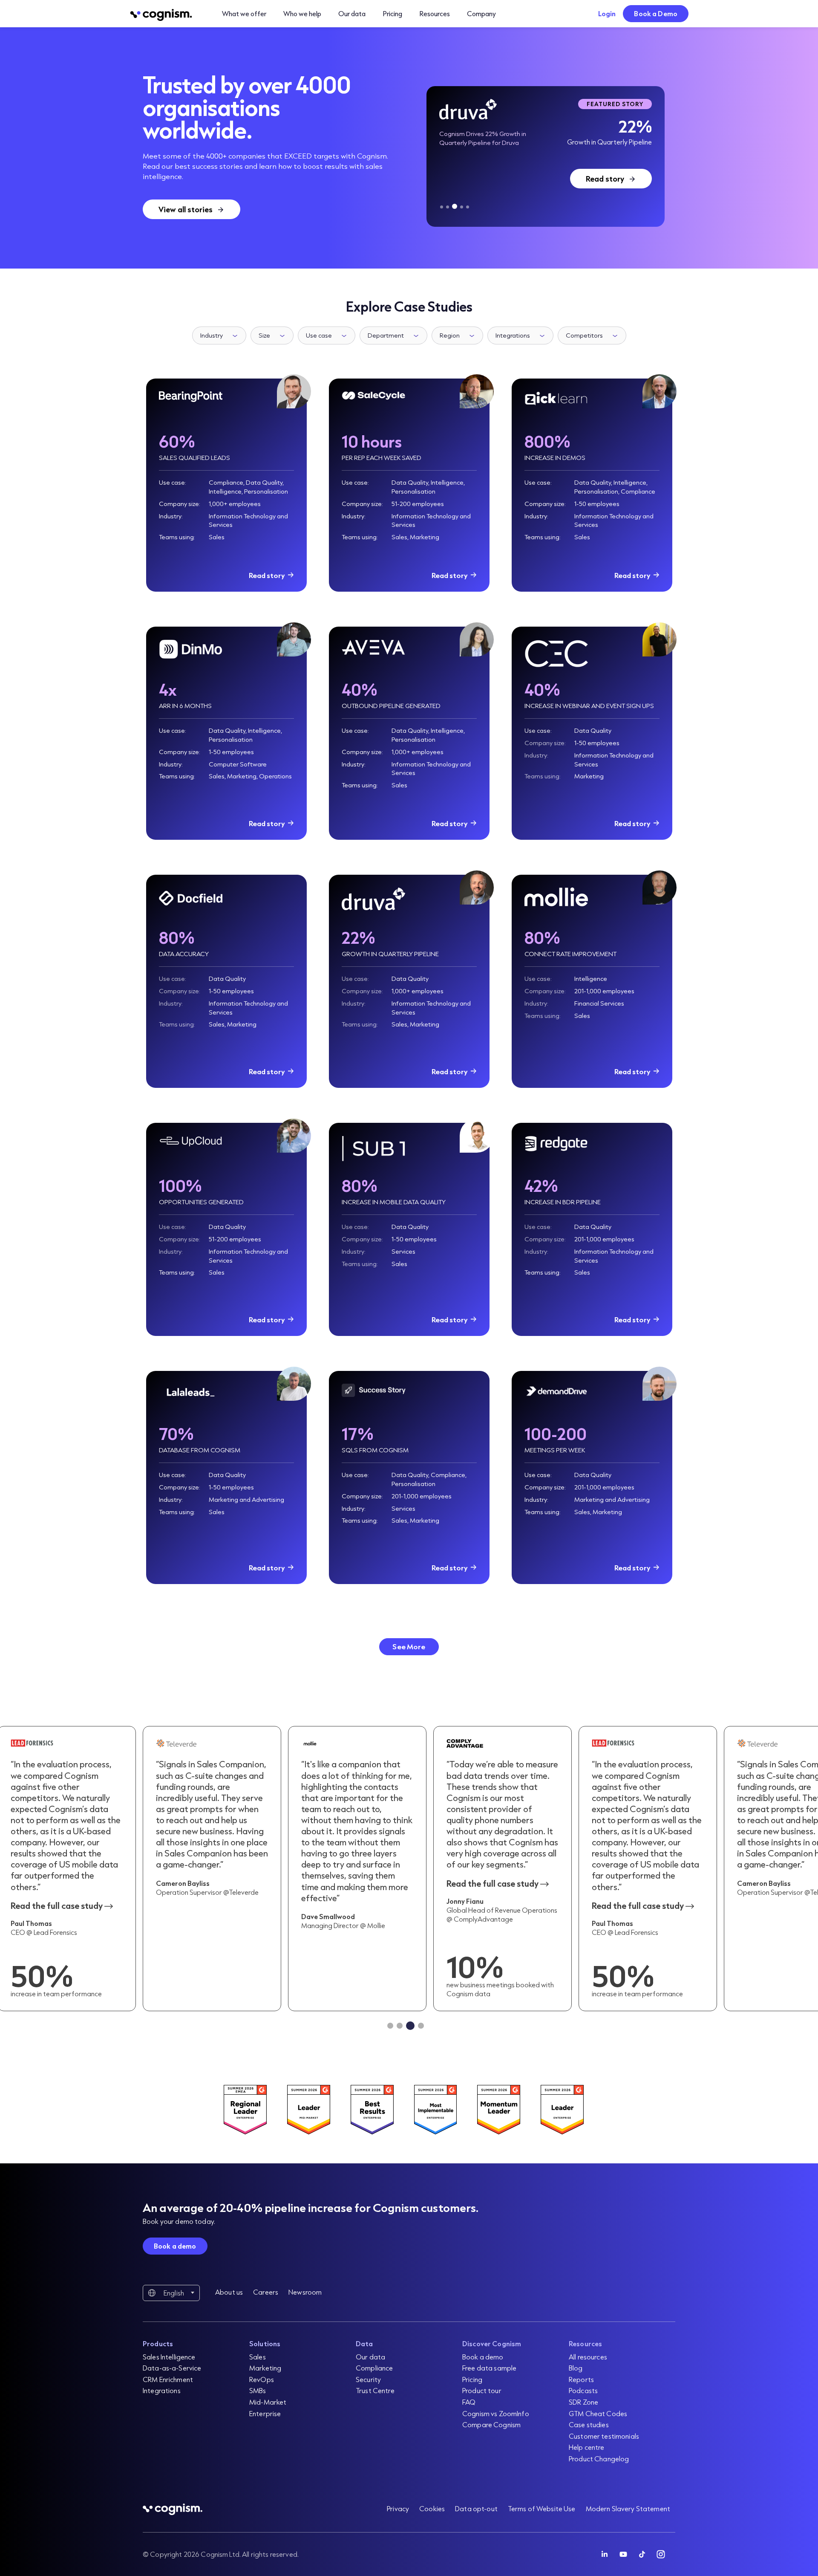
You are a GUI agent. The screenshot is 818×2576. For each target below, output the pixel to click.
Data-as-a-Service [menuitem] (172, 2368)
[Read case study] (357, 1869)
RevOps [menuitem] (262, 2379)
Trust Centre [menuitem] (375, 2390)
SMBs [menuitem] (258, 2390)
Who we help (302, 13)
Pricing (392, 13)
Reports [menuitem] (581, 2379)
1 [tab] (442, 207)
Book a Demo (656, 13)
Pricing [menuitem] (472, 2379)
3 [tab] (455, 206)
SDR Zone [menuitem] (583, 2402)
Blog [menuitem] (576, 2368)
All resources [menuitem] (588, 2357)
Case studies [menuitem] (589, 2424)
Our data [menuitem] (370, 2357)
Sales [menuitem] (258, 2357)
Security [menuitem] (368, 2379)
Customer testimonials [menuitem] (604, 2436)
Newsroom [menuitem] (305, 2292)
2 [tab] (448, 207)
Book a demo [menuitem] (483, 2357)
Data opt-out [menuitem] (476, 2508)
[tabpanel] (546, 156)
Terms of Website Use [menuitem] (542, 2508)
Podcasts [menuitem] (583, 2390)
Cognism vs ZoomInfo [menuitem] (496, 2413)
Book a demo (175, 2246)
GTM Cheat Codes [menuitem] (598, 2413)
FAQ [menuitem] (469, 2402)
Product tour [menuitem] (482, 2390)
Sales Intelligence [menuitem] (169, 2357)
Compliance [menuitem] (374, 2368)
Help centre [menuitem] (587, 2447)
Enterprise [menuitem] (265, 2413)
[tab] (390, 2026)
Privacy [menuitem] (398, 2508)
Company (481, 13)
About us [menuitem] (229, 2292)
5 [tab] (468, 207)
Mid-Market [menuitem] (268, 2402)
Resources (435, 13)
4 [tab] (462, 207)
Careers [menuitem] (266, 2292)
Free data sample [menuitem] (489, 2368)
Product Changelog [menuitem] (599, 2459)
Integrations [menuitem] (162, 2390)
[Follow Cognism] (605, 2554)
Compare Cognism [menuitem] (491, 2424)
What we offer (244, 13)
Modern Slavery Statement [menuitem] (628, 2508)
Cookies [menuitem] (432, 2508)
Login (607, 13)
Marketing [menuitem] (265, 2368)
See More (409, 1647)
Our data (352, 13)
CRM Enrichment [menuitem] (168, 2379)
